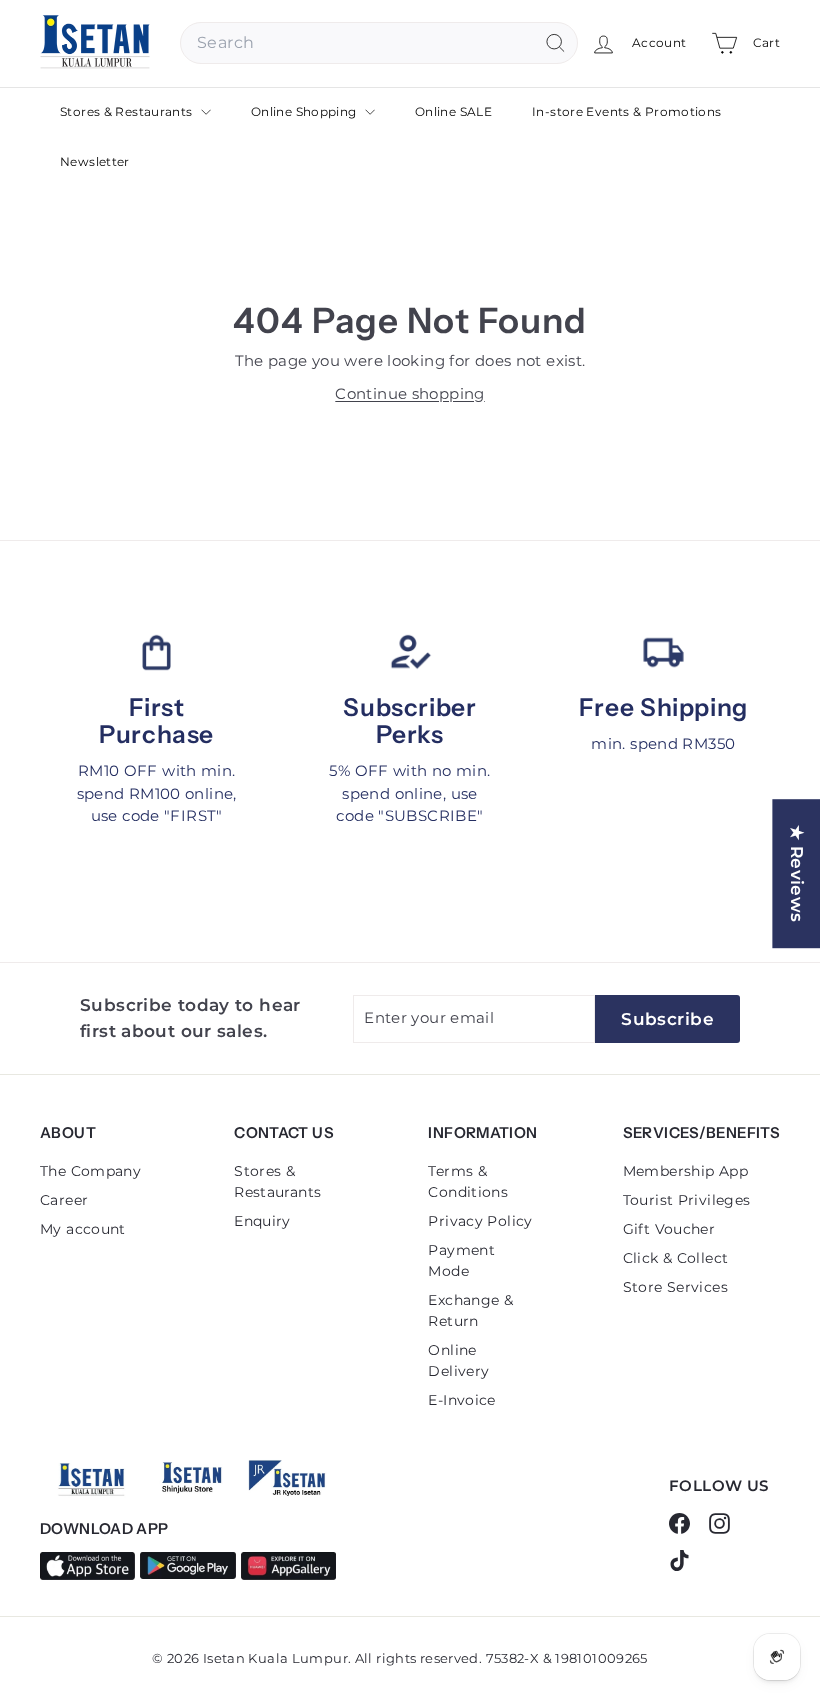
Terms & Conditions (468, 1181)
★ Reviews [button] (797, 873)
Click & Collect (676, 1258)
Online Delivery (458, 1360)
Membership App (685, 1171)
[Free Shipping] (663, 652)
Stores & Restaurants (128, 111)
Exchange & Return (470, 1310)
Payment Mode (461, 1260)
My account (83, 1229)
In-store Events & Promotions (627, 111)
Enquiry (262, 1221)
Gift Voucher (669, 1229)
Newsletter (95, 161)
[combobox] (379, 43)
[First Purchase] (156, 652)
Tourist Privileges (687, 1200)
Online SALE (453, 111)
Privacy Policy (480, 1221)
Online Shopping (305, 111)
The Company (90, 1171)
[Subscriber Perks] (409, 652)
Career (64, 1200)
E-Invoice (461, 1400)
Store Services (675, 1287)
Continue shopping (409, 393)
